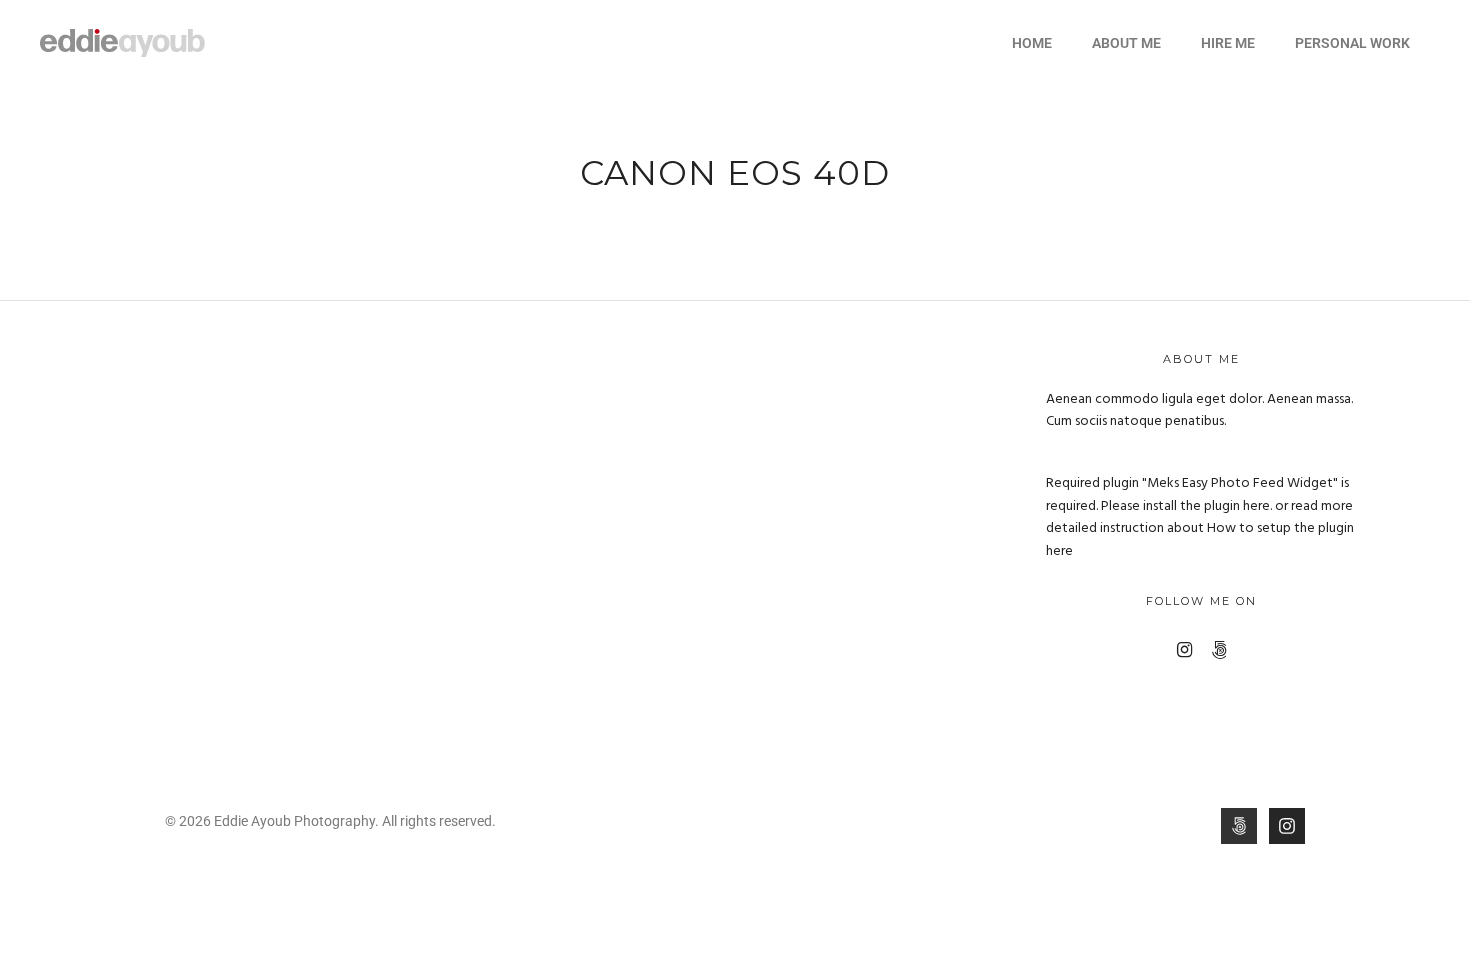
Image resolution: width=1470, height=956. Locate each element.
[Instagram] (1184, 650)
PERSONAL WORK (1352, 43)
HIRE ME (1228, 43)
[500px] (1219, 650)
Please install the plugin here (1185, 506)
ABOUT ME (1126, 43)
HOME (1032, 43)
